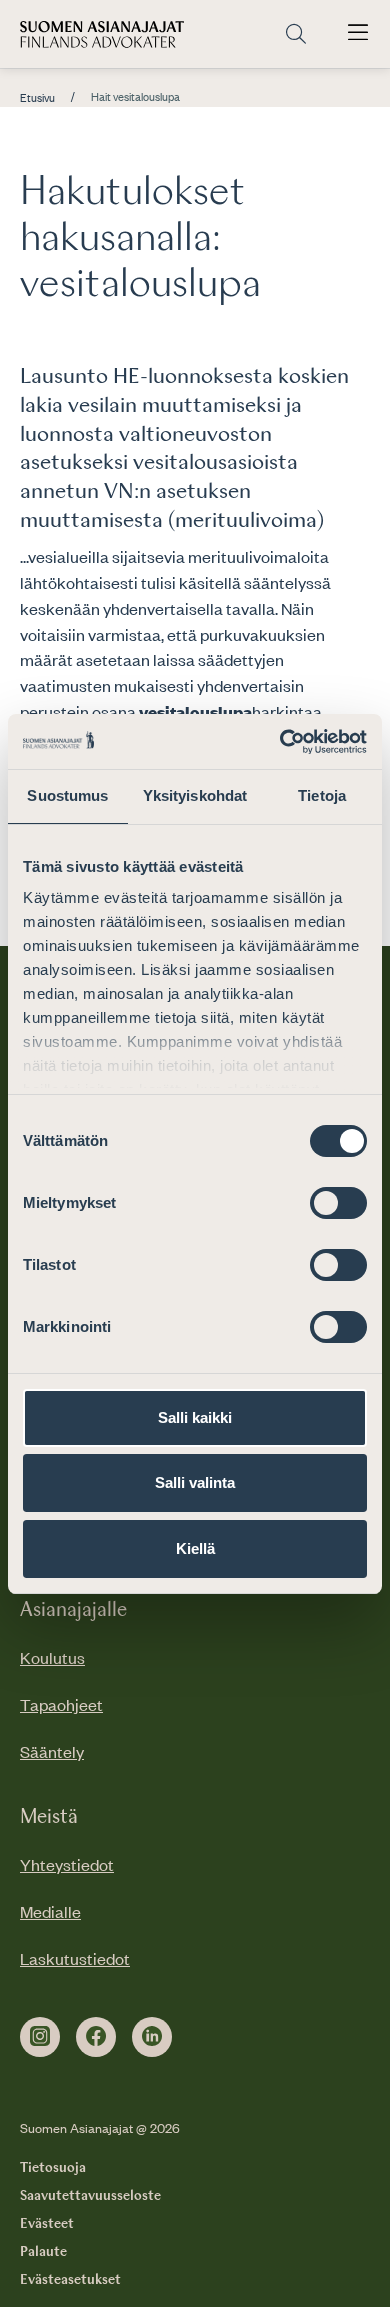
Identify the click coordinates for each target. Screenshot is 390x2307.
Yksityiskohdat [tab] (195, 795)
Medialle (50, 1911)
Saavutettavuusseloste (90, 2196)
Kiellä (195, 1548)
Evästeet (47, 2224)
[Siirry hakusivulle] (296, 34)
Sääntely (52, 1751)
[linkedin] (152, 2037)
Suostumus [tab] (67, 795)
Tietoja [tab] (322, 795)
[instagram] (40, 2037)
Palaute (43, 2252)
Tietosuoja (53, 2168)
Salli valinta (195, 1482)
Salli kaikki (195, 1417)
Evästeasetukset (70, 2280)
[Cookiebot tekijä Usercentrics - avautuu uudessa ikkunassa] (280, 742)
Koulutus (52, 1657)
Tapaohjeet (61, 1704)
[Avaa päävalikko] (358, 34)
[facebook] (96, 2037)
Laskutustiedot (75, 1958)
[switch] (338, 1203)
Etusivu (37, 98)
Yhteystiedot (67, 1864)
